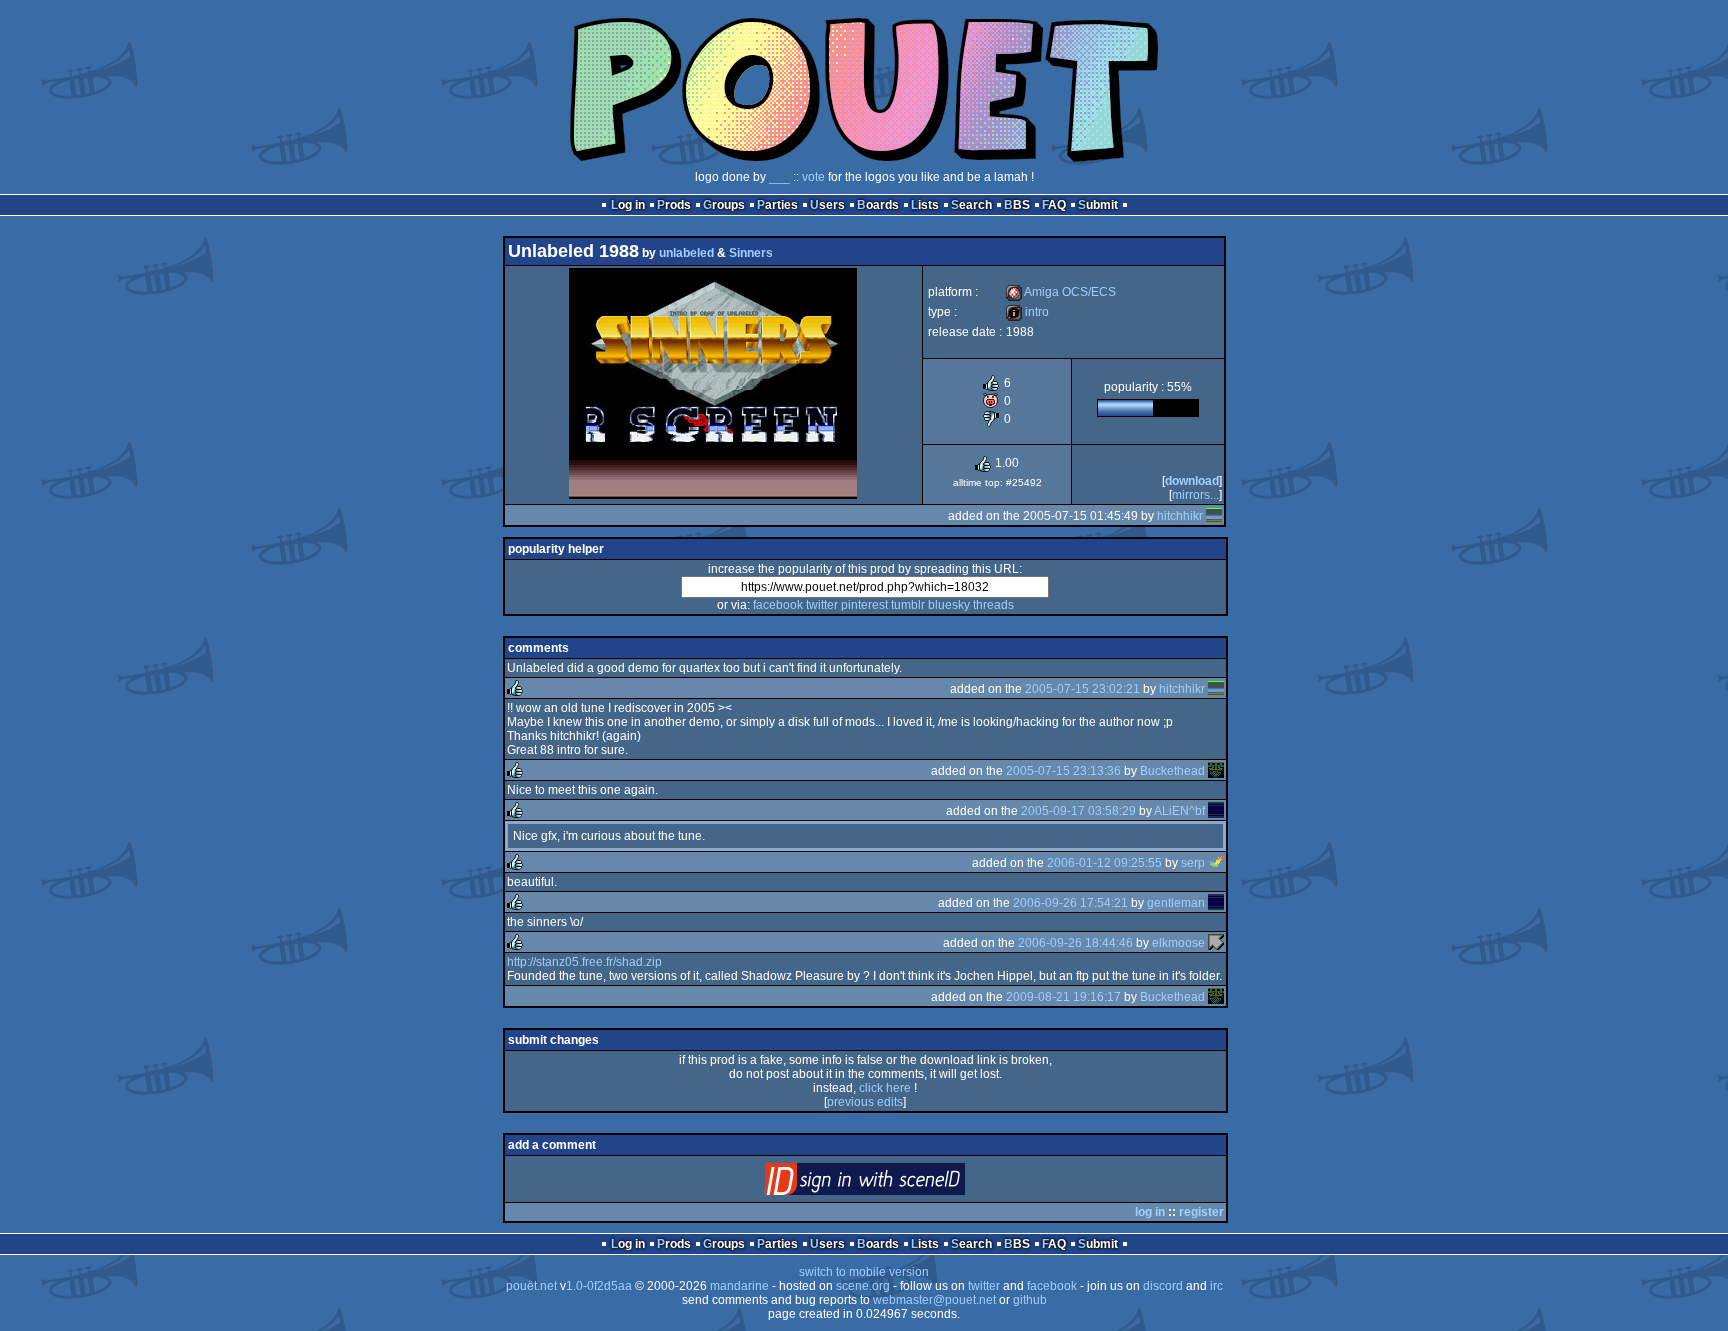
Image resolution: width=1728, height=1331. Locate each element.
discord (1163, 1286)
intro (1027, 312)
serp (1193, 863)
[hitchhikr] (1214, 516)
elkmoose (1178, 943)
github (1030, 1300)
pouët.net (531, 1286)
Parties (777, 205)
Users (827, 205)
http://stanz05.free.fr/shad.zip (584, 962)
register (1201, 1212)
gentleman (1176, 903)
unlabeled (686, 253)
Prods (674, 205)
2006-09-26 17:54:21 (1070, 903)
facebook (778, 605)
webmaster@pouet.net (934, 1300)
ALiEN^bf (1179, 811)
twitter (822, 605)
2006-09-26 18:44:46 (1075, 943)
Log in (628, 205)
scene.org (863, 1286)
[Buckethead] (1216, 771)
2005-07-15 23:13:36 (1063, 771)
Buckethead (1172, 771)
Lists (925, 205)
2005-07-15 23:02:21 (1082, 689)
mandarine (739, 1286)
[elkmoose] (1216, 943)
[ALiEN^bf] (1216, 811)
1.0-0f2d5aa (599, 1286)
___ (779, 177)
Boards (878, 205)
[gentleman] (1216, 903)
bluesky (949, 605)
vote (813, 177)
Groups (724, 205)
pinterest (864, 605)
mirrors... (1195, 495)
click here (885, 1088)
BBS (1017, 205)
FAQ (1054, 205)
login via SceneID (898, 1183)
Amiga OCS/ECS (1061, 292)
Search (971, 205)
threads (993, 605)
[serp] (1216, 863)
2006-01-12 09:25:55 (1104, 863)
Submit (1098, 205)
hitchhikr (1180, 516)
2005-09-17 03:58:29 (1078, 811)
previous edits (865, 1102)
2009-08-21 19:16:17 (1063, 997)
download (1192, 481)
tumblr (908, 605)
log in (1150, 1212)
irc (1216, 1286)
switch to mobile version (864, 1272)
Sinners (751, 253)
